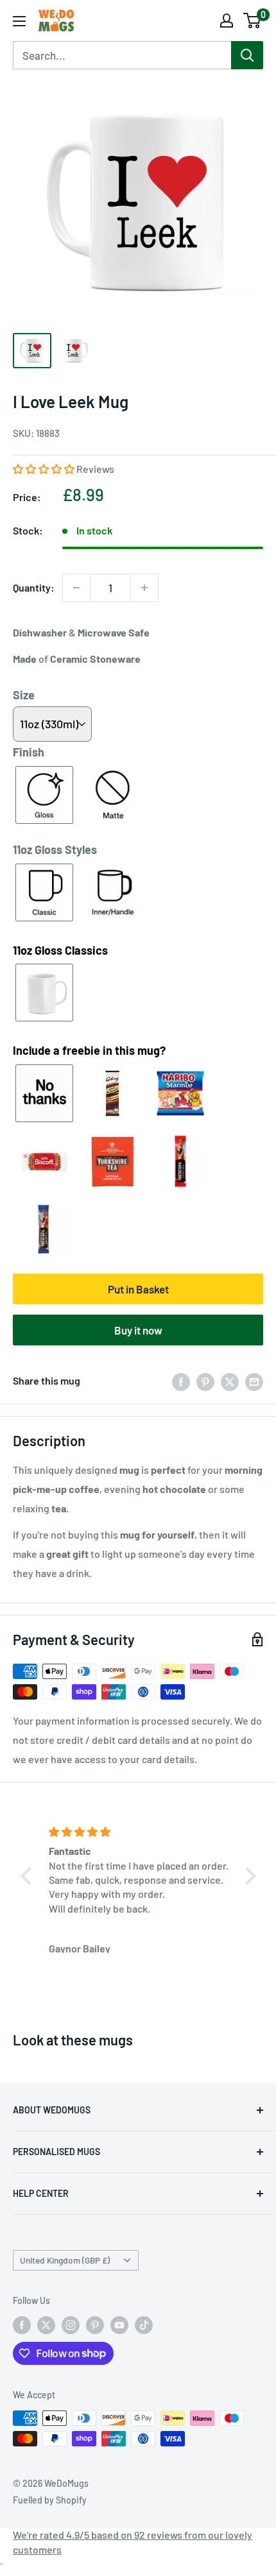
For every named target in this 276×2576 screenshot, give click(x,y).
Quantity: (34, 587)
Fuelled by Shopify (50, 2500)
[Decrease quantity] (76, 588)
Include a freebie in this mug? (89, 1050)
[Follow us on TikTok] (144, 2325)
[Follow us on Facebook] (22, 2325)
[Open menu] (19, 21)
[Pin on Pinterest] (205, 1381)
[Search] (247, 55)
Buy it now (138, 1330)
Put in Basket (138, 1289)
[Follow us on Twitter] (46, 2325)
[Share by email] (254, 1381)
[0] (253, 21)
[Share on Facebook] (181, 1381)
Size (24, 695)
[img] (140, 1832)
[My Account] (227, 21)
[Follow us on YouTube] (119, 2325)
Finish (29, 752)
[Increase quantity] (144, 588)
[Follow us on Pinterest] (95, 2325)
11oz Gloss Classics (60, 950)
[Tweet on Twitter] (230, 1381)
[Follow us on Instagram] (71, 2325)
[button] (45, 469)
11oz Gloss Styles (55, 849)
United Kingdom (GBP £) (65, 2260)
